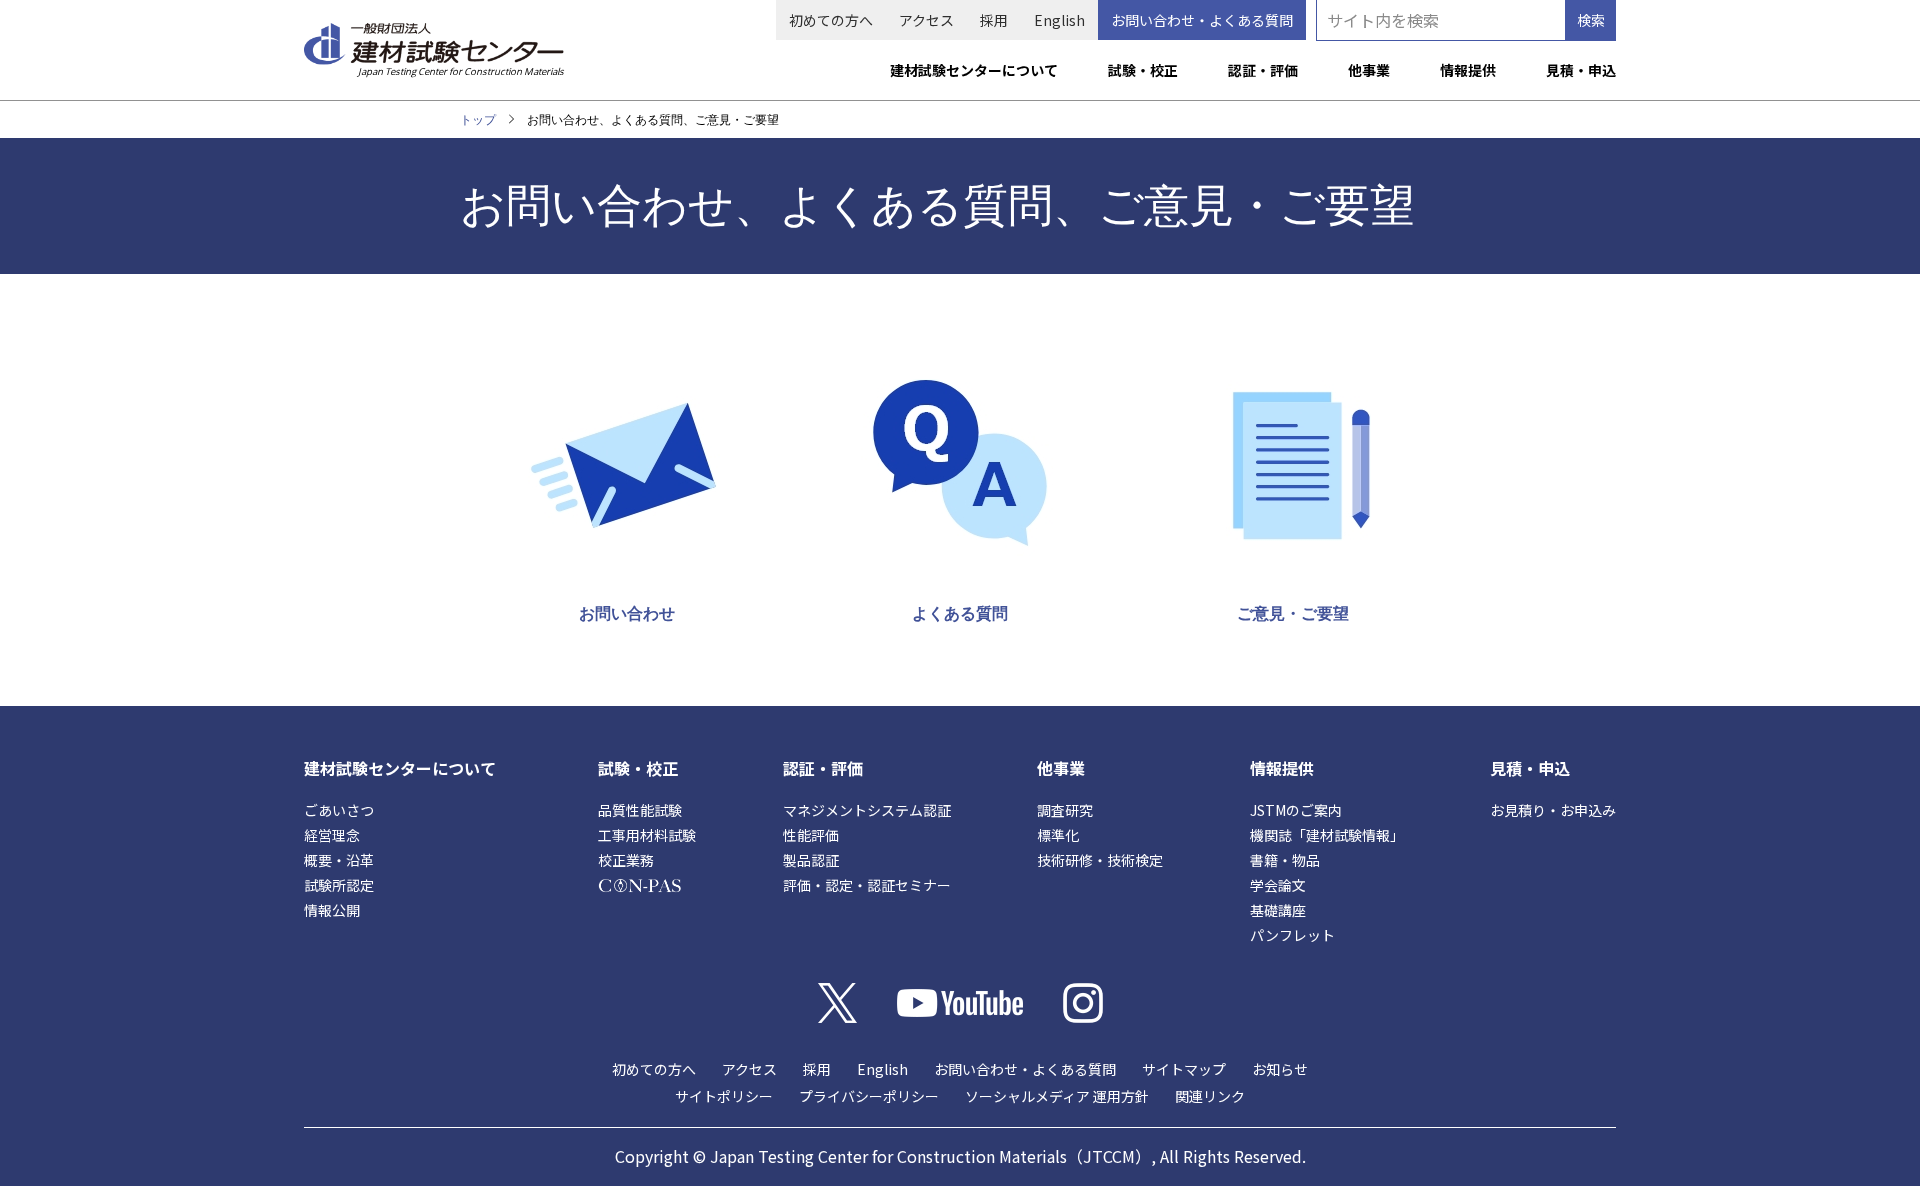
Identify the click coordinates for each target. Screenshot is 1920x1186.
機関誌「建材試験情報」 (1327, 835)
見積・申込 (1581, 70)
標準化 (1058, 835)
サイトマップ (1184, 1069)
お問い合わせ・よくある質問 (1202, 20)
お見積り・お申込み (1553, 810)
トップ (478, 119)
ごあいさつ (339, 810)
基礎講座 (1278, 910)
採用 (994, 20)
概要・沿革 (339, 860)
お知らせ (1280, 1069)
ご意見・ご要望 (1293, 613)
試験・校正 (1143, 70)
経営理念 (332, 835)
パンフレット (1292, 935)
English (1059, 20)
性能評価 (811, 835)
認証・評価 (1263, 70)
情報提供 (1468, 70)
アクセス (926, 20)
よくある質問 (960, 613)
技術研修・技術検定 (1100, 860)
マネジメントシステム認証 (867, 810)
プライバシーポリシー (869, 1096)
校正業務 (626, 860)
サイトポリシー (724, 1096)
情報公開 (332, 910)
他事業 (1369, 70)
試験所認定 (339, 885)
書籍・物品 (1285, 860)
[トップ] (434, 42)
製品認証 (811, 860)
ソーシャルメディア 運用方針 (1057, 1096)
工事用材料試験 (647, 835)
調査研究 (1065, 810)
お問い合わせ (627, 613)
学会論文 (1278, 885)
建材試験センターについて (974, 70)
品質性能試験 (640, 810)
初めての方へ (831, 20)
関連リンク (1210, 1096)
